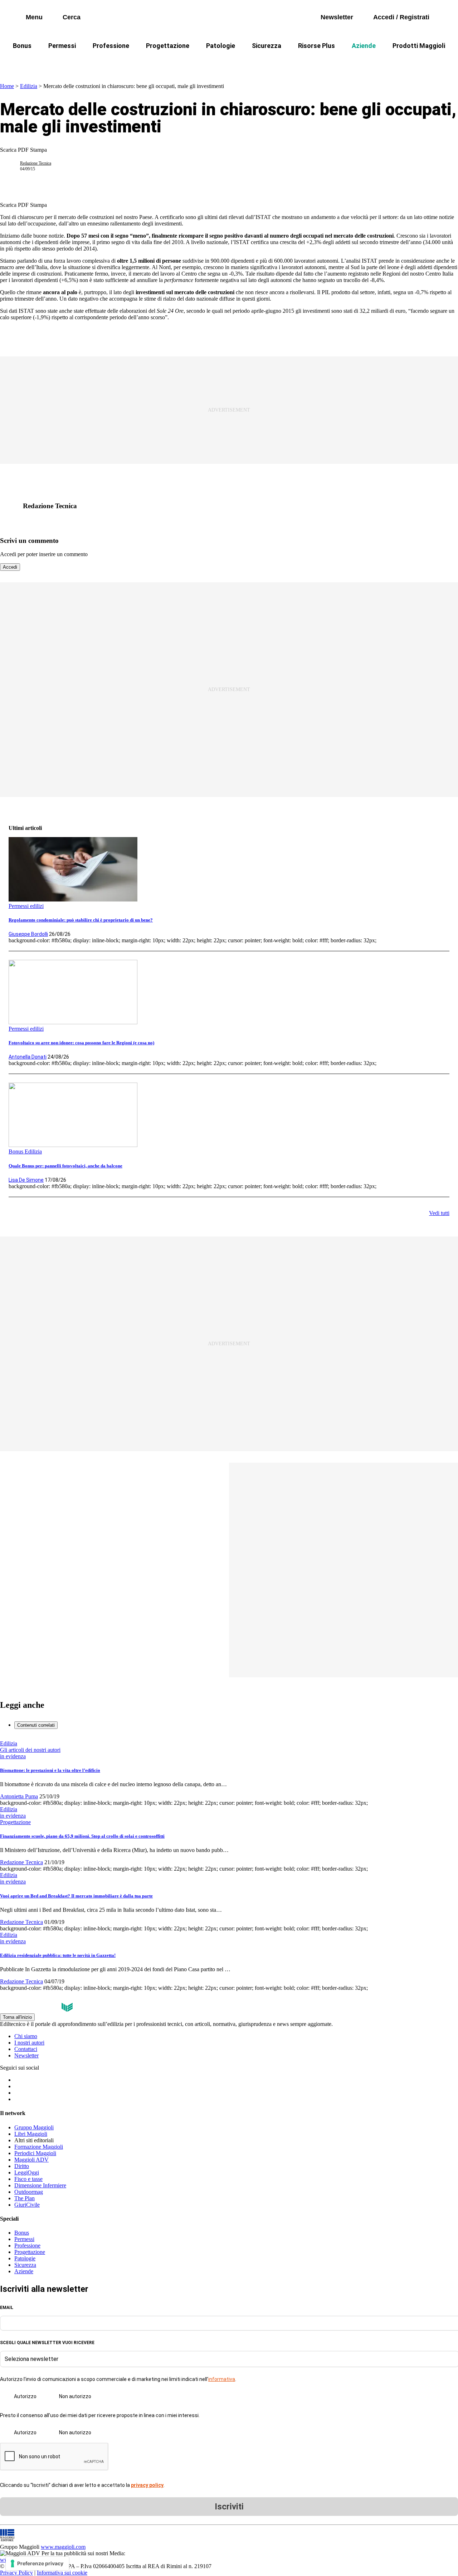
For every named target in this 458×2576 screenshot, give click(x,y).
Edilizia (29, 86)
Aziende (364, 46)
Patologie (221, 46)
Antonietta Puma (19, 1796)
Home (7, 86)
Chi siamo (26, 2036)
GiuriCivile (27, 2205)
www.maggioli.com (63, 2547)
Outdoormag (29, 2192)
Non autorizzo (75, 2396)
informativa (222, 2379)
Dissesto (368, 63)
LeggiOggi (27, 2172)
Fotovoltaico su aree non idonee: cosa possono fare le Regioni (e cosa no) (81, 1043)
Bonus (22, 46)
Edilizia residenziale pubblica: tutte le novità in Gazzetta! (58, 1955)
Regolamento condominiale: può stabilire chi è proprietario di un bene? (81, 920)
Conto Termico (74, 63)
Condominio (200, 63)
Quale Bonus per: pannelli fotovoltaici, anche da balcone (65, 1166)
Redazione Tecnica (36, 163)
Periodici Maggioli (35, 2153)
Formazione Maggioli (39, 2147)
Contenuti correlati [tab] (36, 1725)
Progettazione (168, 46)
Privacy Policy (16, 2573)
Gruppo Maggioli (34, 2127)
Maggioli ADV (31, 2160)
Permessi (62, 46)
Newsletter (26, 2055)
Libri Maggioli (31, 2134)
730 (162, 63)
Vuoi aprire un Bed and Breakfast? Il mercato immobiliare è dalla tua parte (76, 1896)
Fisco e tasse (28, 2179)
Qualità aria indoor (420, 63)
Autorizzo (25, 2396)
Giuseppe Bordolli (28, 934)
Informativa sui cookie (62, 2573)
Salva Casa (125, 63)
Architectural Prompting (263, 63)
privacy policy (147, 2485)
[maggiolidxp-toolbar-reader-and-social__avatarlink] (13, 166)
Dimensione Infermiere (40, 2185)
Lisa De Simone (26, 1180)
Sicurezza (267, 46)
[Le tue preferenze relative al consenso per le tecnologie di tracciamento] (37, 2563)
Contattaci (26, 2049)
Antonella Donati (28, 1057)
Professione (111, 46)
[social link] (13, 506)
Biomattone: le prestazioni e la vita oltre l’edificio (50, 1770)
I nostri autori (29, 2043)
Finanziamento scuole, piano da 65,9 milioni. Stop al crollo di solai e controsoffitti (82, 1836)
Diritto (22, 2166)
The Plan (25, 2198)
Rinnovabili (325, 63)
